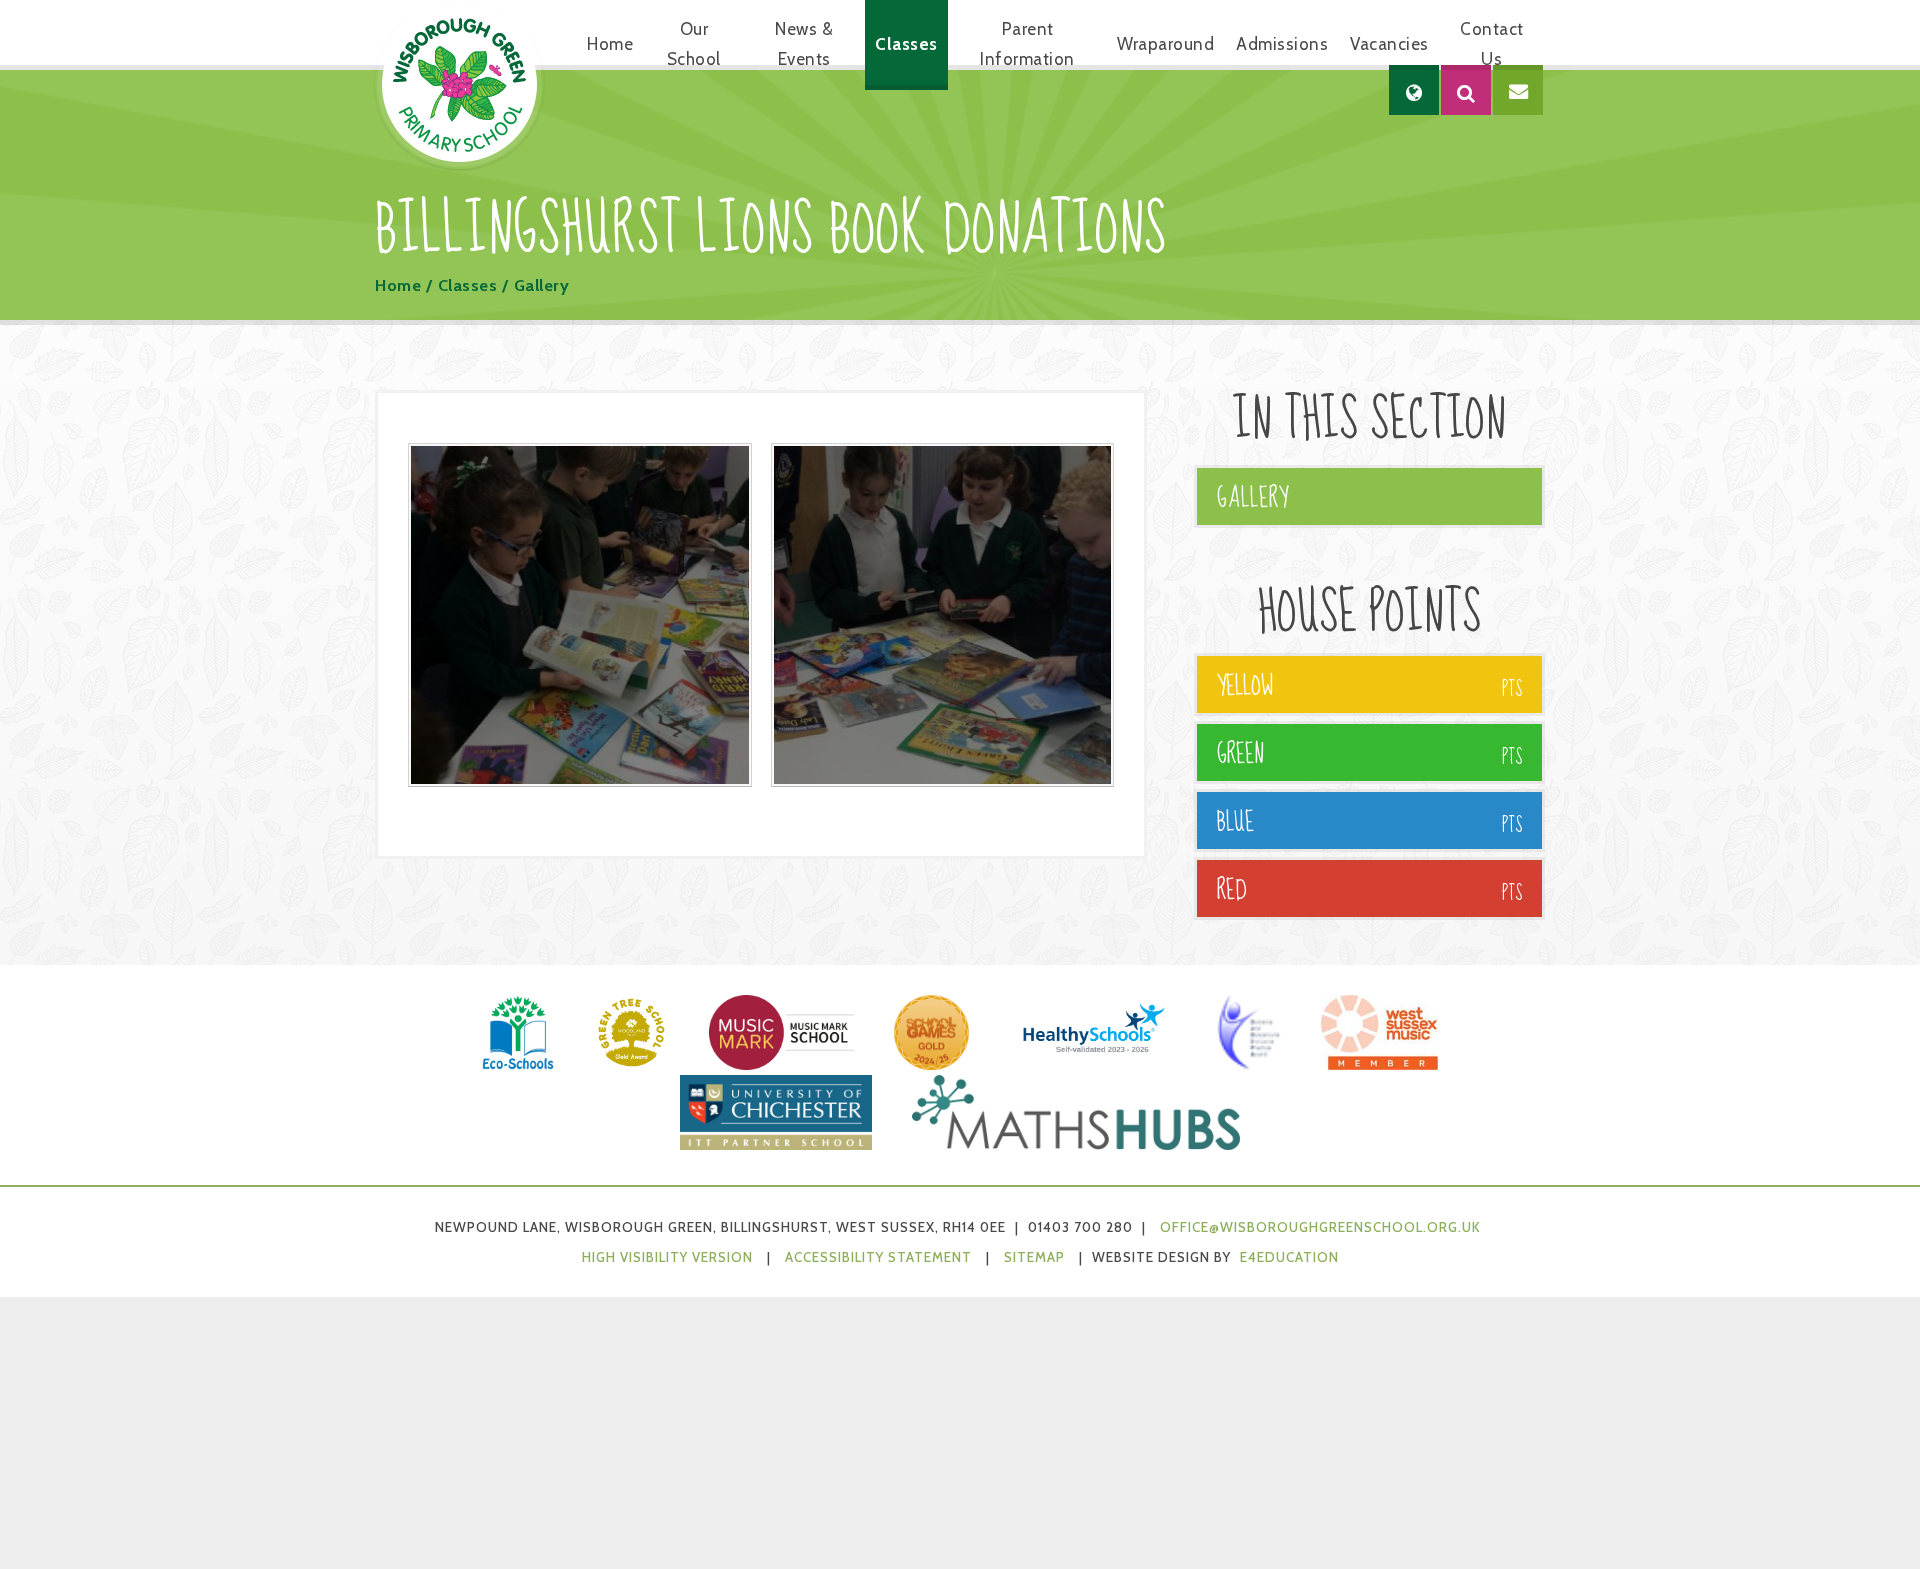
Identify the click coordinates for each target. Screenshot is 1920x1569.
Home (398, 285)
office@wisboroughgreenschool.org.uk (1320, 1227)
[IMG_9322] (943, 615)
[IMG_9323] (580, 615)
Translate (1474, 155)
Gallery (542, 285)
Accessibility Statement (878, 1257)
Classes (468, 285)
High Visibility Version (667, 1257)
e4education (1289, 1257)
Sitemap (1034, 1257)
